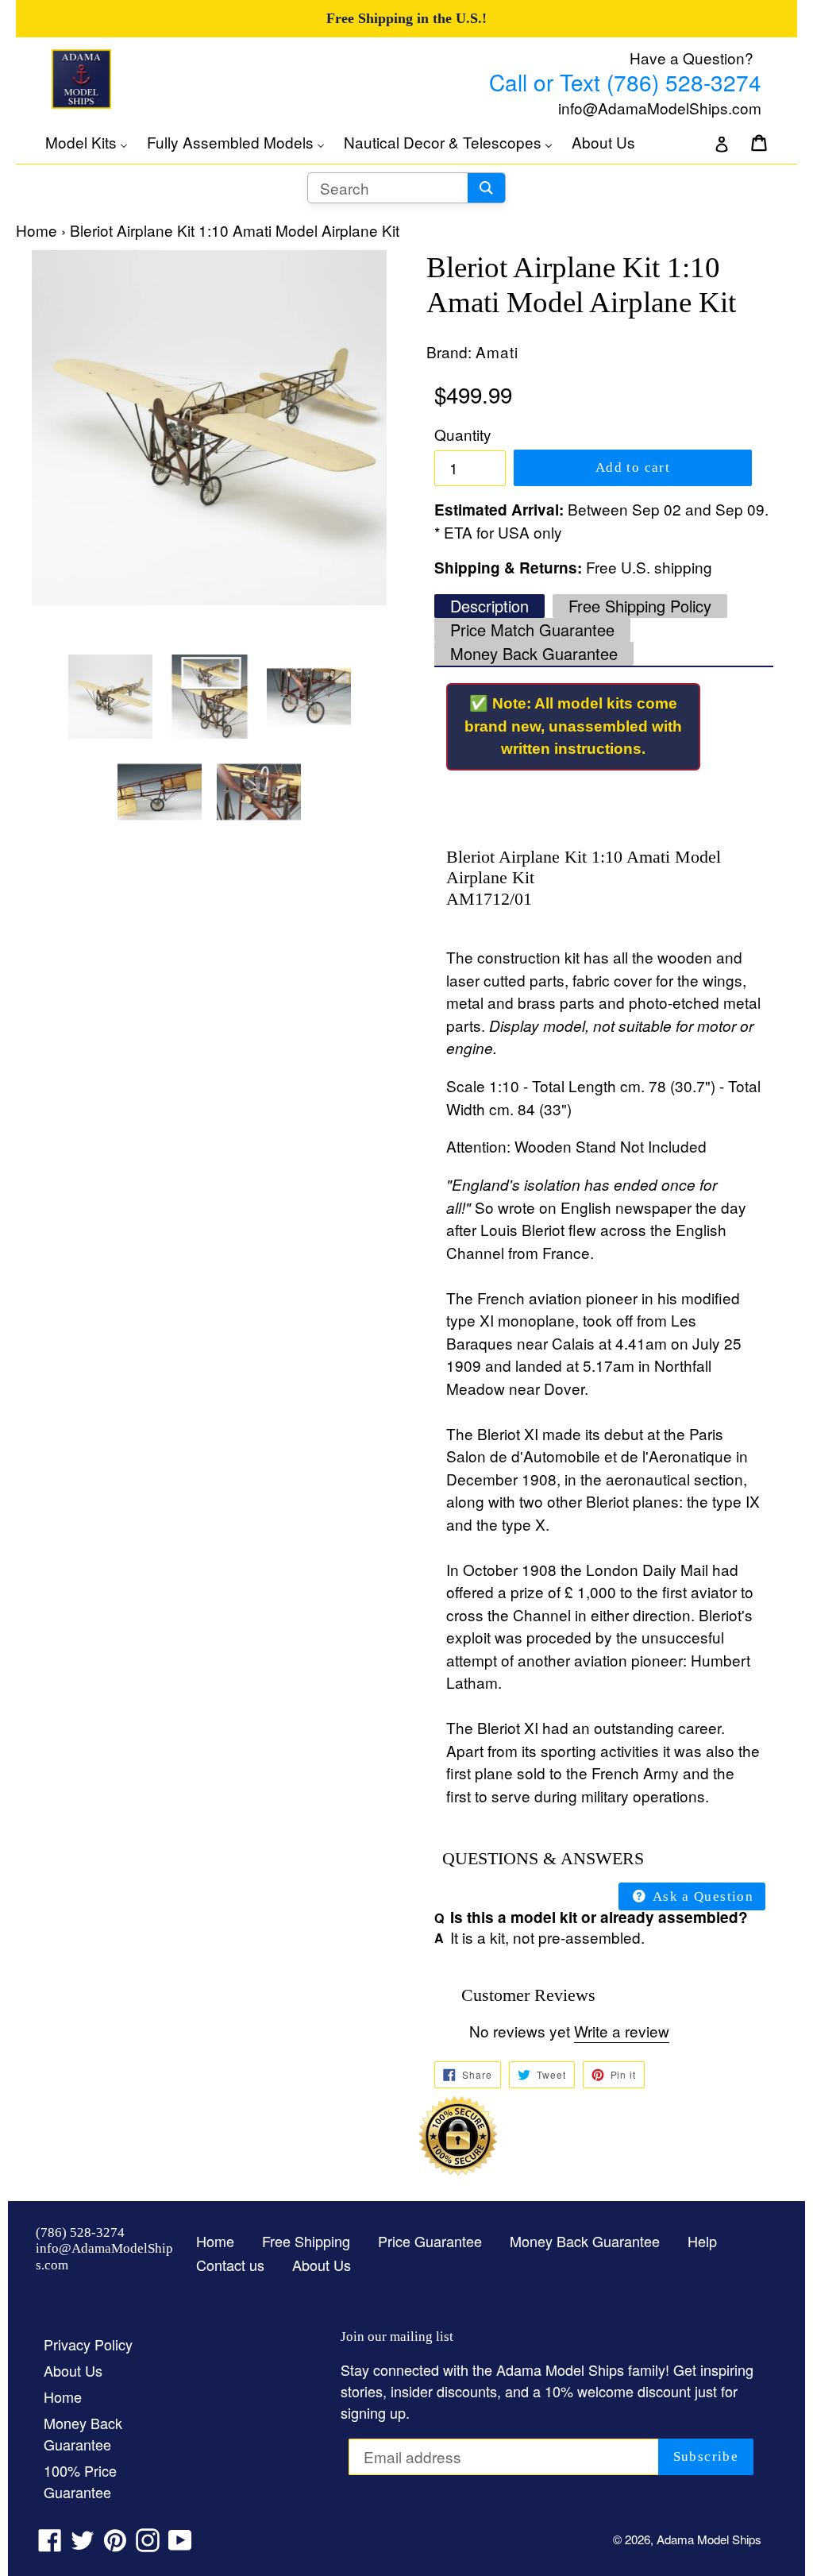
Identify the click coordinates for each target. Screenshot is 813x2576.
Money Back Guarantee (534, 653)
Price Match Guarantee (532, 630)
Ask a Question (701, 1896)
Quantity (463, 434)
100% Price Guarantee (80, 2481)
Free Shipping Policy (640, 606)
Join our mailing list (397, 2337)
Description (489, 606)
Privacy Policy (88, 2344)
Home (37, 230)
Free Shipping (306, 2241)
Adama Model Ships (709, 2539)
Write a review (622, 2031)
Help (702, 2241)
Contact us (230, 2265)
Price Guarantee (430, 2241)
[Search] (486, 188)
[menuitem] (94, 142)
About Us (322, 2265)
